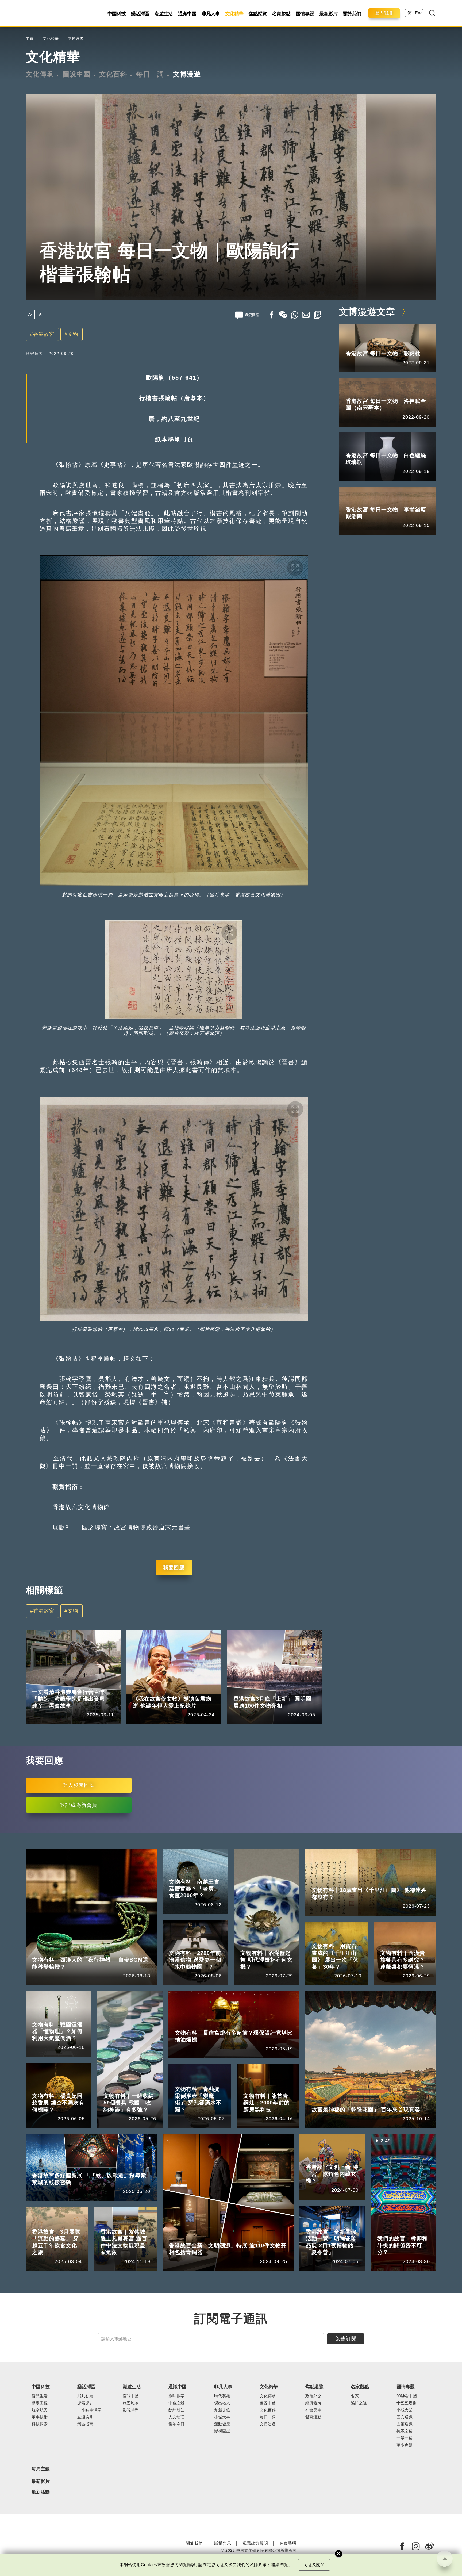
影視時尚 (131, 2410)
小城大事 (166, 1691)
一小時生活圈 (89, 2410)
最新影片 (328, 14)
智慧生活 (40, 2396)
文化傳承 (40, 74)
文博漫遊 (76, 39)
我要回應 (174, 1567)
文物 (73, 334)
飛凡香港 (65, 1684)
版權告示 (223, 2543)
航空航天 (40, 2410)
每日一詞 (150, 74)
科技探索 (40, 2424)
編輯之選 (359, 2403)
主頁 (30, 39)
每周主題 (41, 2469)
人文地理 (176, 2417)
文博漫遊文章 (367, 312)
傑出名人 (222, 2403)
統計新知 (176, 2410)
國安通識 (405, 2417)
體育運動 (313, 2417)
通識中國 (187, 14)
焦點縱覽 (258, 14)
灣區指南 (85, 2424)
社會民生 (313, 2410)
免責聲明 (288, 2543)
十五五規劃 (407, 2403)
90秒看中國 (407, 2396)
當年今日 (176, 2424)
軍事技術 (40, 2417)
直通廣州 (85, 2417)
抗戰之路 (405, 2431)
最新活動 (41, 2492)
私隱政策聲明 (255, 2543)
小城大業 (405, 2410)
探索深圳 (85, 2403)
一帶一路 (405, 2438)
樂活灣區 (140, 14)
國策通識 (405, 2424)
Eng (419, 13)
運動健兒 (222, 2424)
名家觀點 (281, 14)
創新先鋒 (222, 2410)
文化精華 (234, 14)
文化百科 (113, 74)
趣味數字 (176, 2396)
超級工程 (40, 2403)
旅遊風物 (131, 2403)
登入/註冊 (384, 13)
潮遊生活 (164, 14)
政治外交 (313, 2396)
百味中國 (131, 2396)
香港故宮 (44, 334)
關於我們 (352, 14)
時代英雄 (222, 2396)
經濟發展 (313, 2403)
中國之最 (176, 2403)
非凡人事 (211, 14)
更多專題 (405, 2445)
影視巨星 (222, 2431)
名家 (355, 2396)
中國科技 (117, 14)
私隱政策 (258, 2565)
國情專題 (305, 14)
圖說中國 (76, 74)
